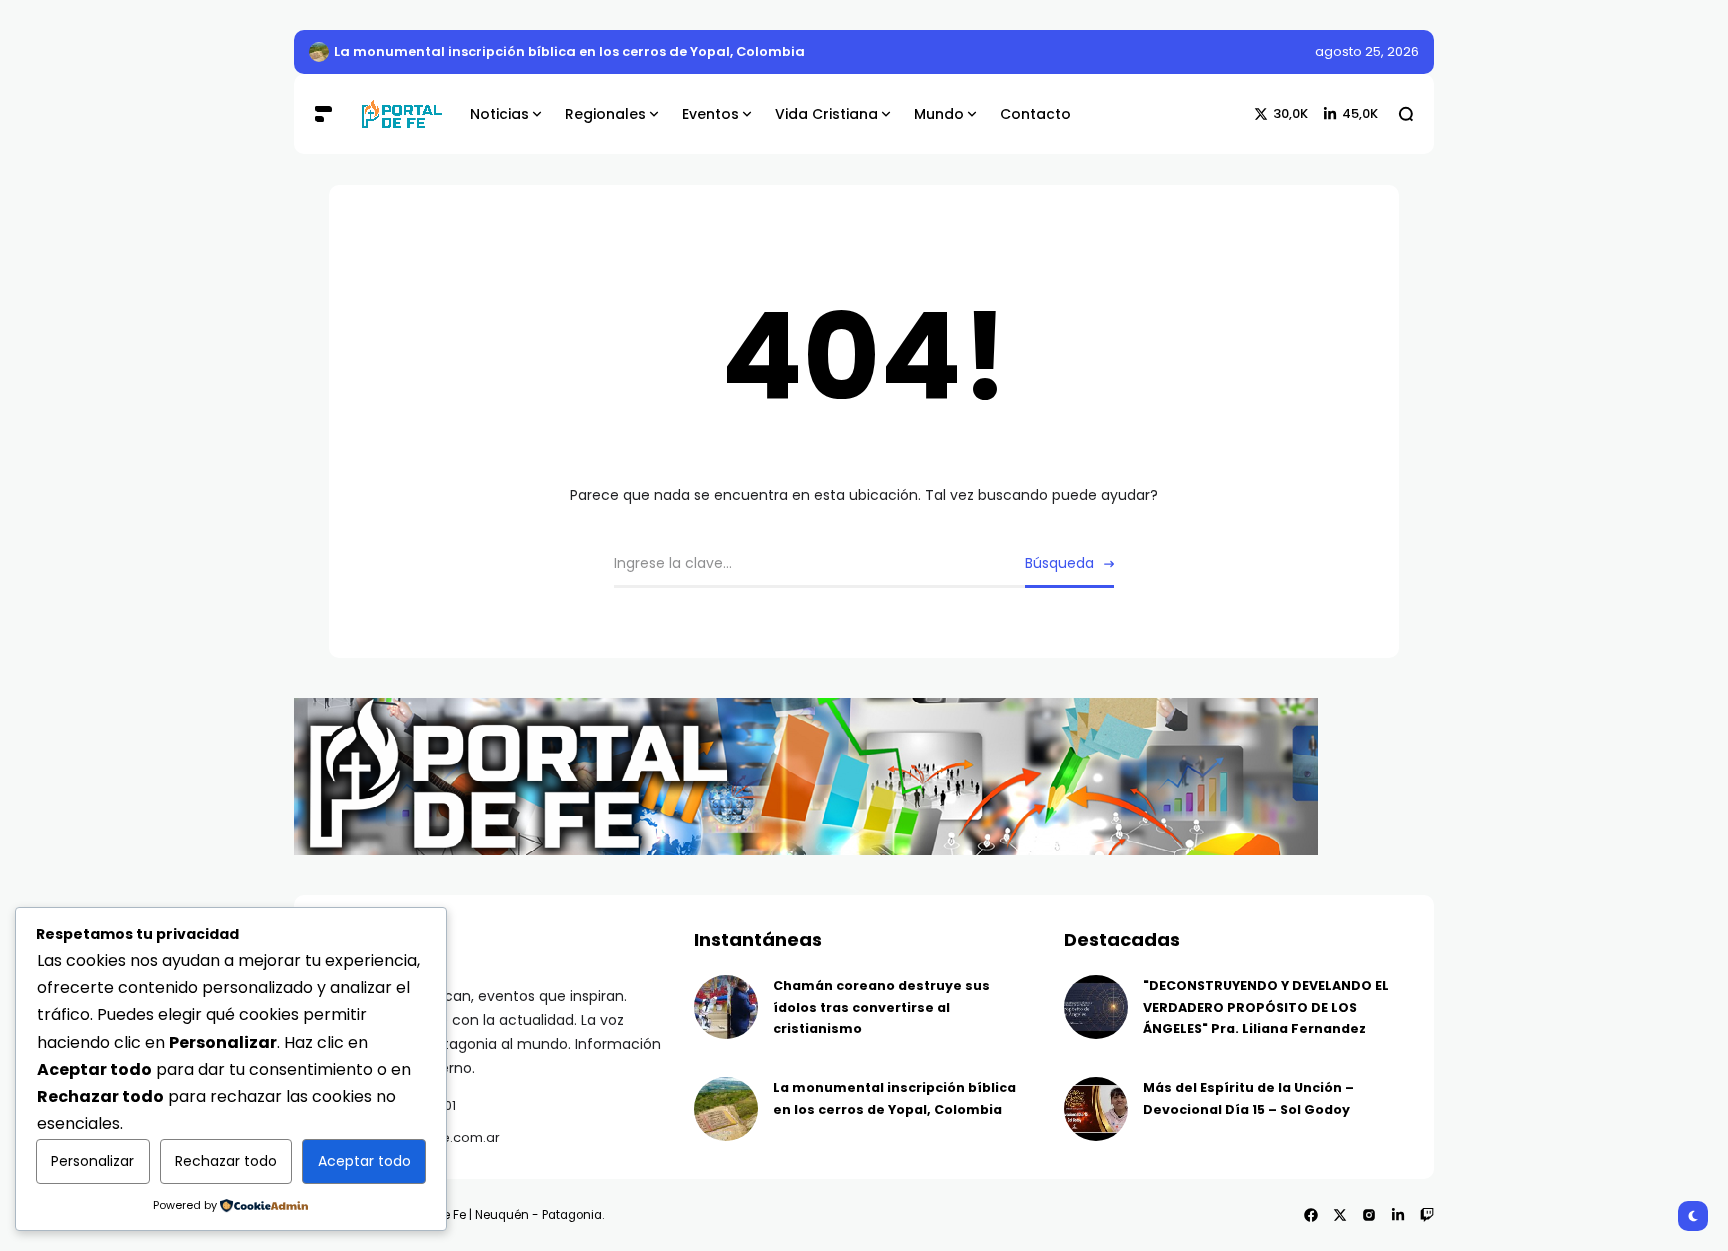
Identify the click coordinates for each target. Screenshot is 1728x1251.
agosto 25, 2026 (1367, 51)
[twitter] (1340, 1215)
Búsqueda (1059, 563)
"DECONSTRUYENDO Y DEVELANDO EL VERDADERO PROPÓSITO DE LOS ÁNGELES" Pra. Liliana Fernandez (1266, 1007)
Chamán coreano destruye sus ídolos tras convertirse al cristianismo (881, 1007)
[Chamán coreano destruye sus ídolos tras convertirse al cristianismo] (726, 1007)
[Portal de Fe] (401, 114)
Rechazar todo (226, 1161)
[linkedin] (1398, 1215)
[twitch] (1427, 1215)
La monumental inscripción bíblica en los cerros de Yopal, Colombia (569, 51)
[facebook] (1311, 1215)
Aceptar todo (364, 1161)
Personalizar (92, 1161)
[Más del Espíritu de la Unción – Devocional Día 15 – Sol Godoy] (1096, 1109)
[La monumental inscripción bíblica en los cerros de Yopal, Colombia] (319, 52)
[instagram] (1369, 1215)
